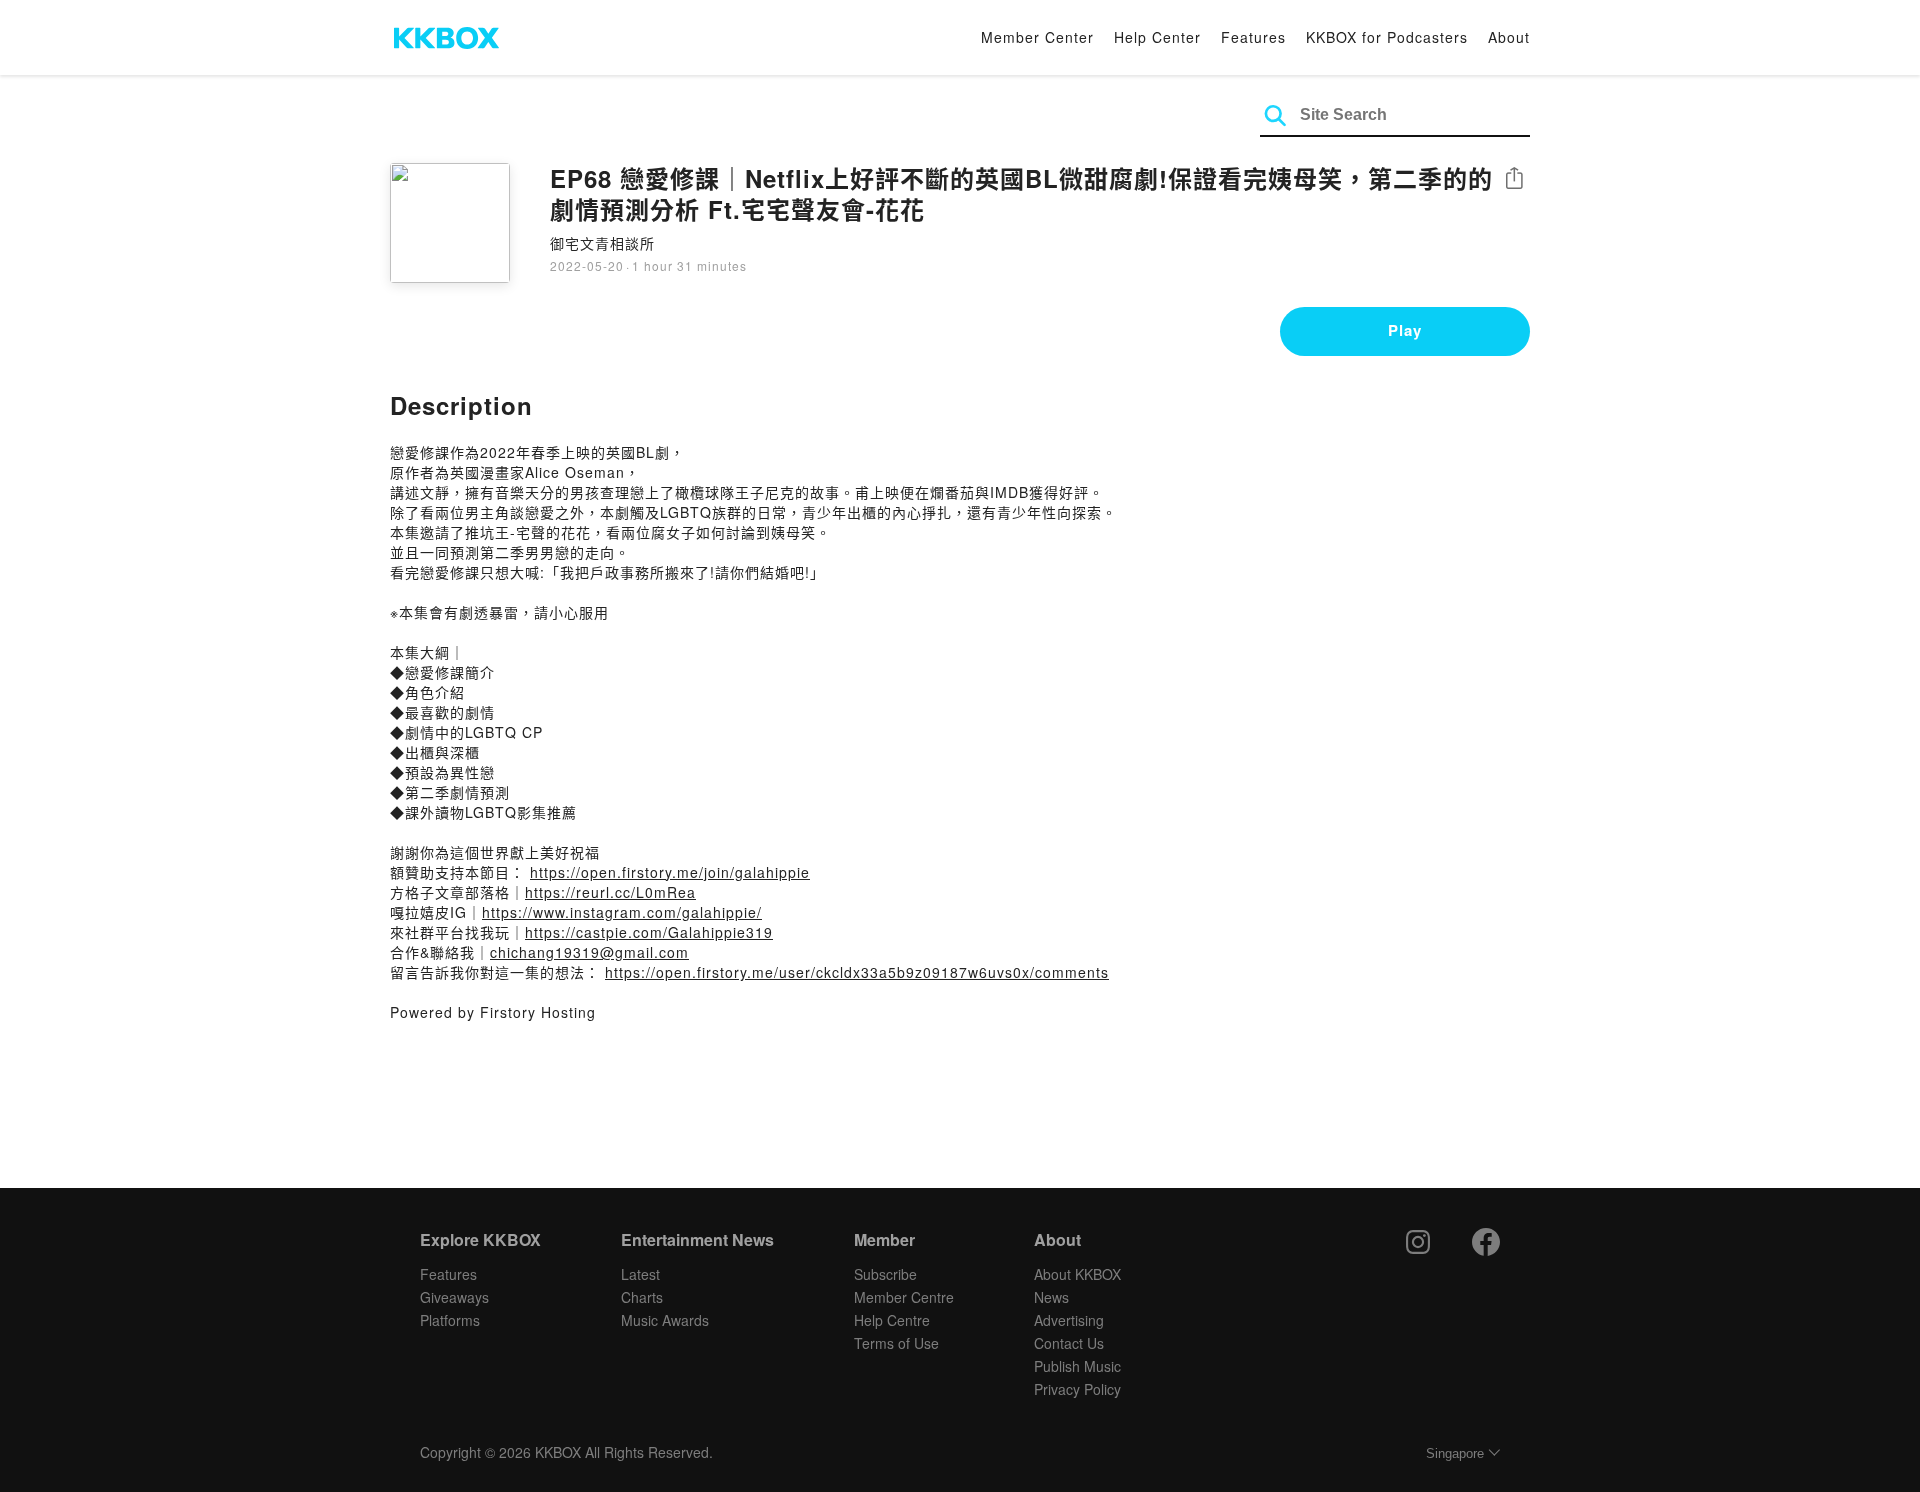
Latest (640, 1274)
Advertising (1069, 1320)
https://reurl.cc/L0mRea (610, 892)
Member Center (1037, 37)
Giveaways (454, 1297)
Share (1514, 179)
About (1509, 37)
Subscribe (885, 1274)
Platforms (450, 1320)
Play (1405, 330)
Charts (642, 1297)
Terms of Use (896, 1343)
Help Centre (892, 1320)
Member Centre (904, 1297)
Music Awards (665, 1320)
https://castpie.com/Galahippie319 (649, 932)
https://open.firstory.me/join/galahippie (670, 872)
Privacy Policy (1077, 1389)
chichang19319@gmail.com (589, 952)
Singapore (1455, 1453)
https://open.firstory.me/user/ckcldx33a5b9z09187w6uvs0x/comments (857, 972)
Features (1253, 37)
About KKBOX (1077, 1274)
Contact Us (1069, 1343)
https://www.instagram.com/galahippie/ (622, 912)
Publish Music (1077, 1366)
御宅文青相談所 (602, 243)
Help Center (1157, 37)
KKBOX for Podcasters (1387, 37)
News (1051, 1297)
